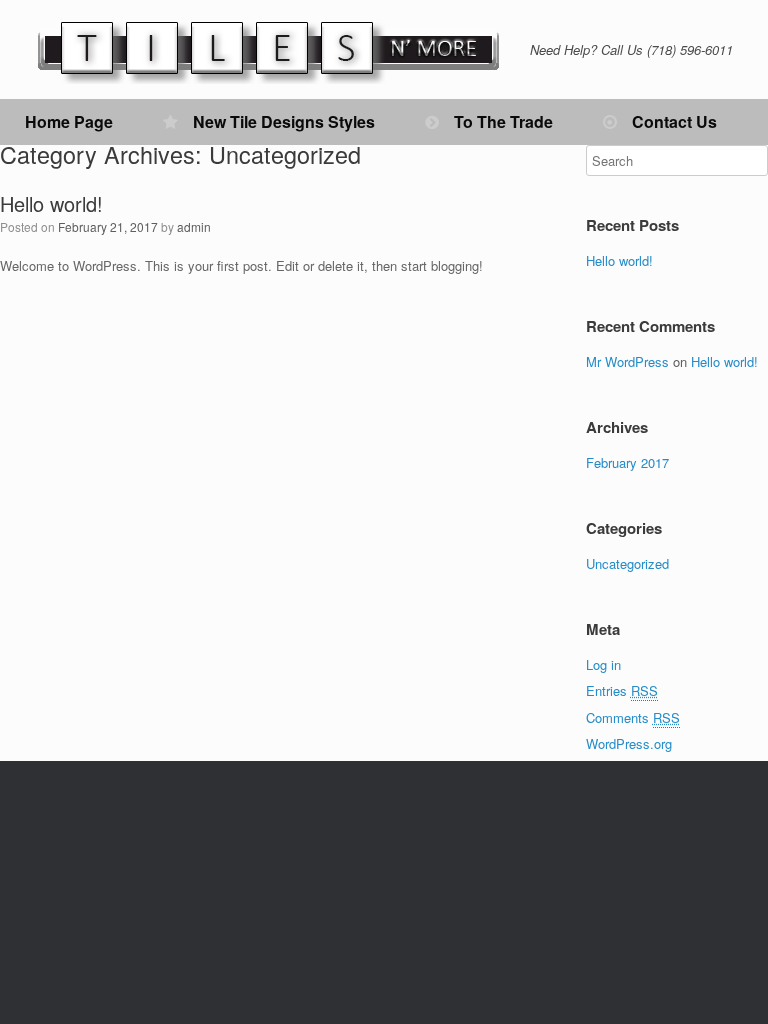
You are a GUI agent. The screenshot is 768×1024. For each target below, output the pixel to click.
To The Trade (503, 121)
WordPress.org (629, 743)
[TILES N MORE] (270, 49)
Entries (622, 690)
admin (194, 226)
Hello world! (51, 203)
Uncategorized (627, 563)
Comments (633, 717)
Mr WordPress (627, 361)
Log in (603, 664)
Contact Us (674, 121)
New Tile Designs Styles (284, 121)
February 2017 (627, 462)
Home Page (69, 121)
